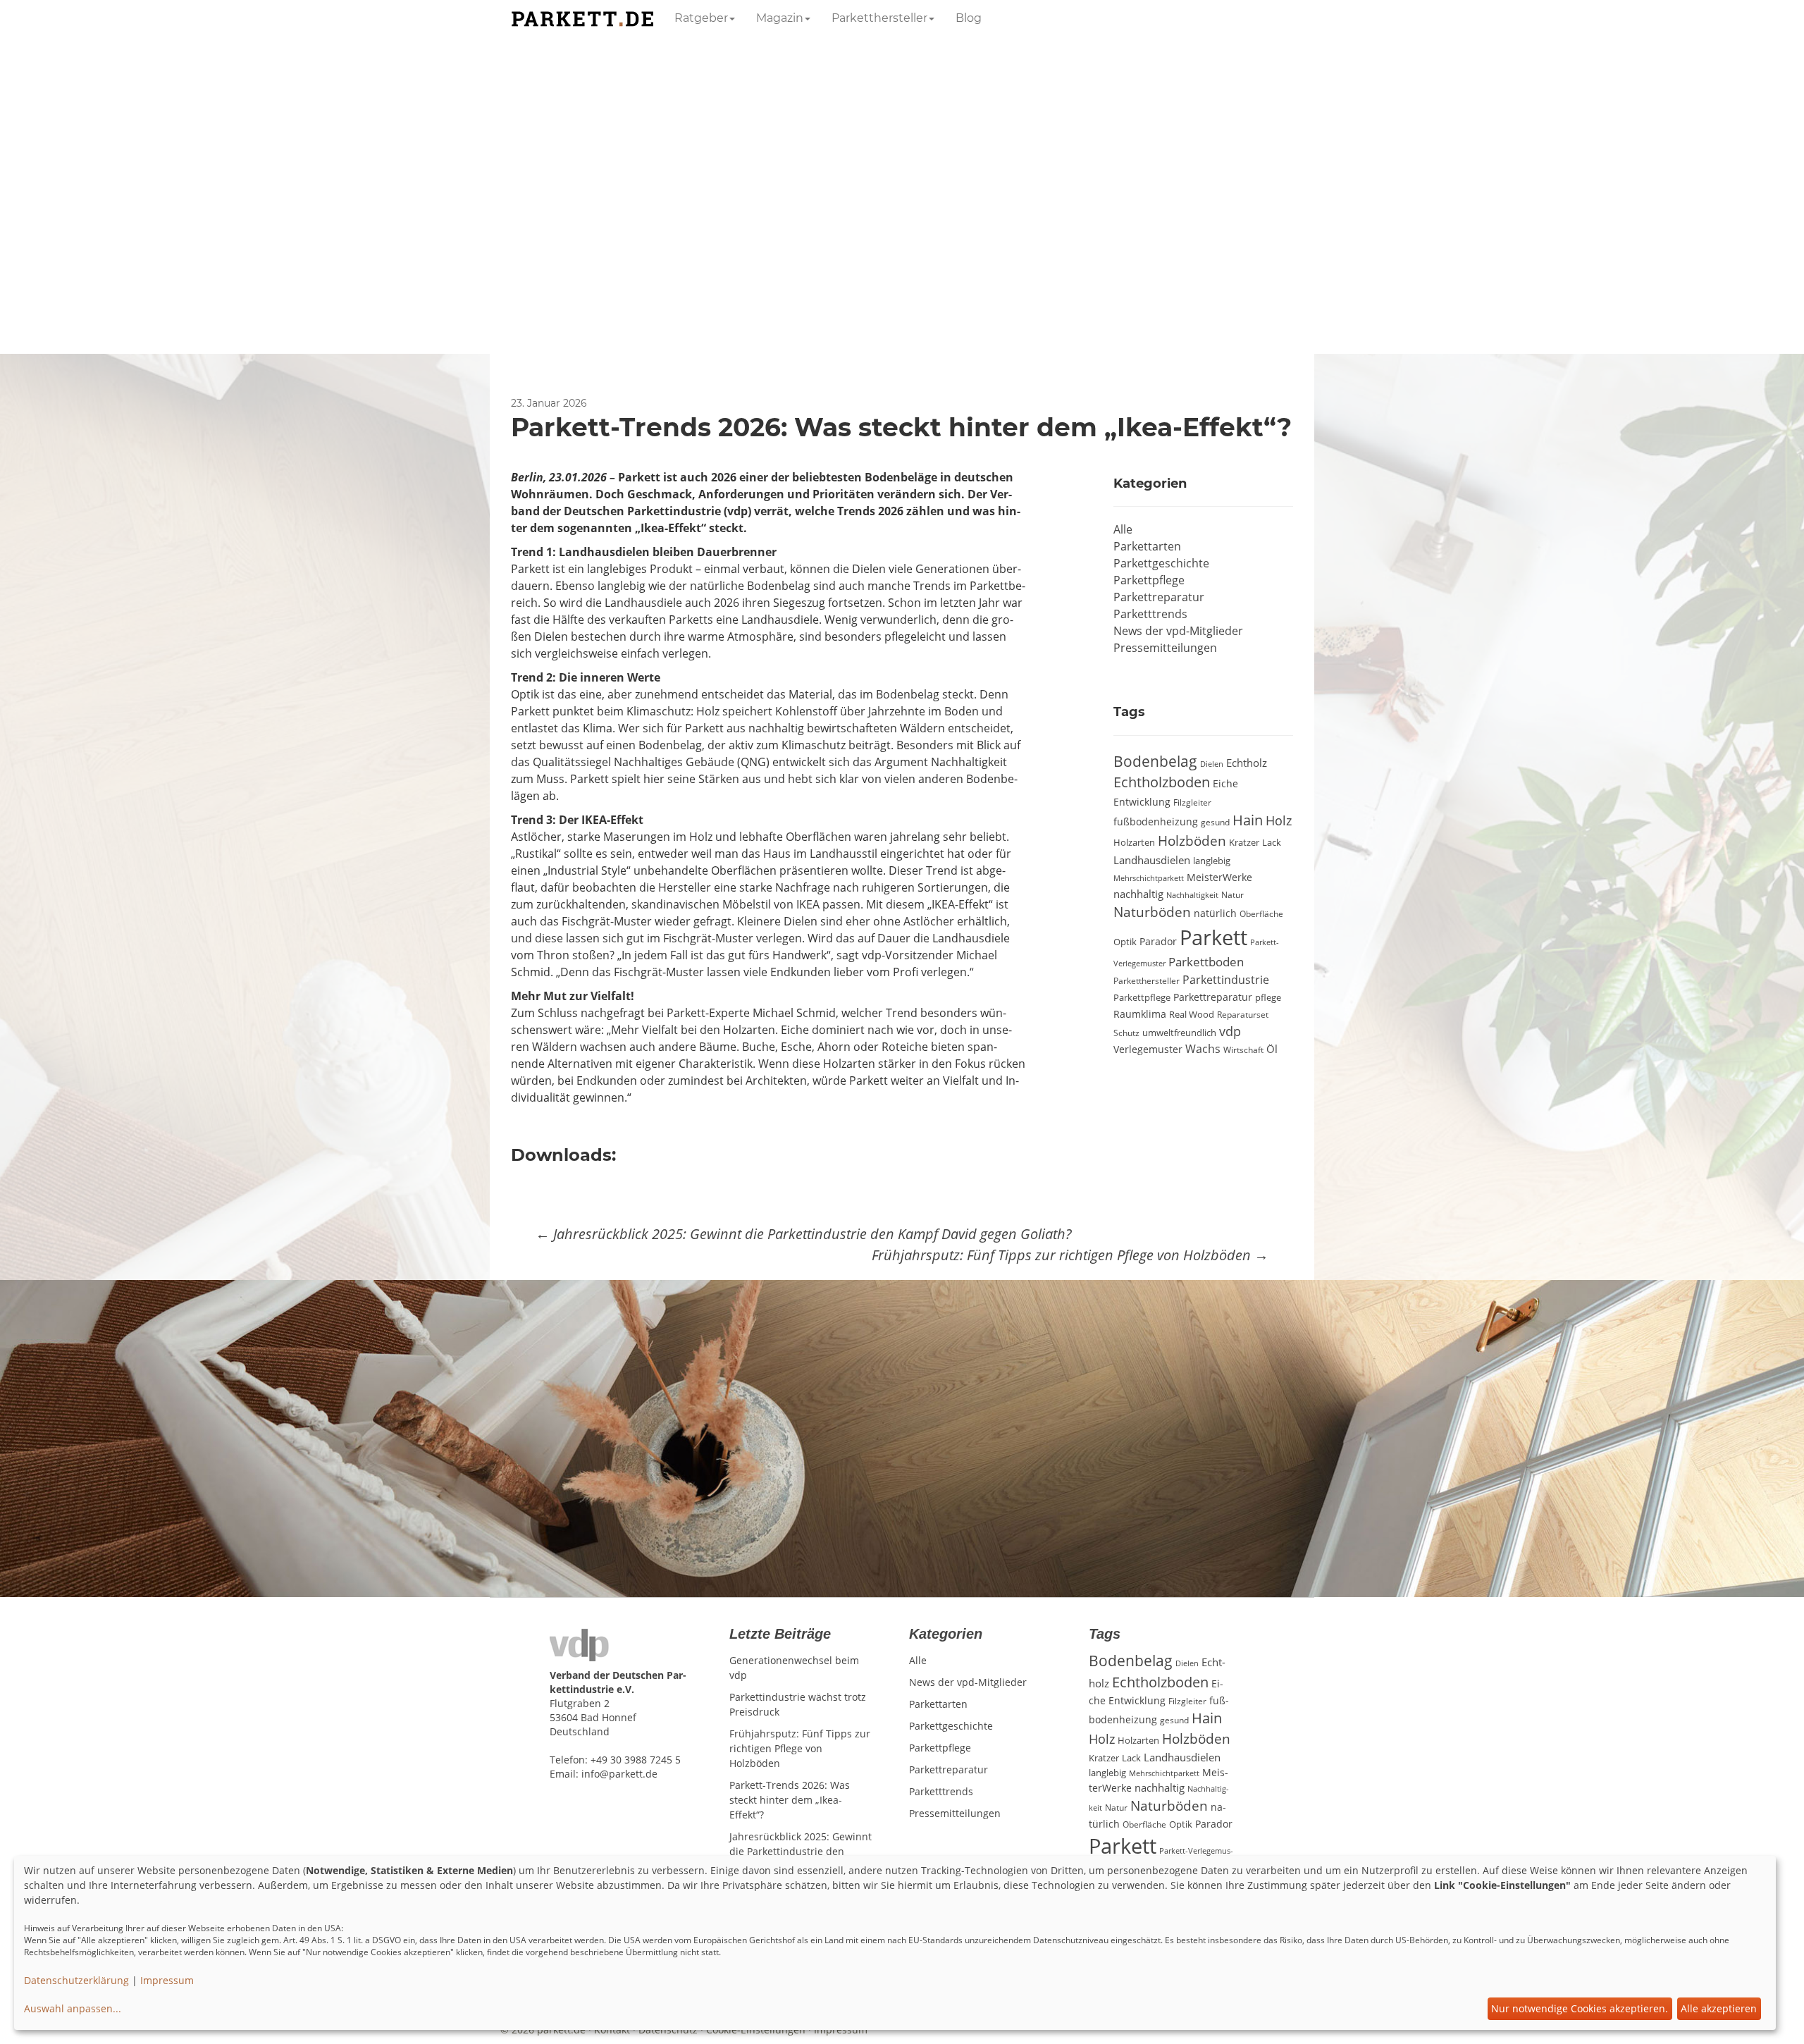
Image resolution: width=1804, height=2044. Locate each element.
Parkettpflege (1149, 580)
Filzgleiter (1192, 802)
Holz (1279, 820)
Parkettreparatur (1159, 597)
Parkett (1213, 937)
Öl (1272, 1049)
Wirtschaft (1243, 1049)
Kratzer (1244, 842)
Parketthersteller (879, 18)
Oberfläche (1261, 913)
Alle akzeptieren (1719, 2008)
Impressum (167, 1980)
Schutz (1126, 1033)
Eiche (1225, 784)
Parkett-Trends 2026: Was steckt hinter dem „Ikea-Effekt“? (790, 1800)
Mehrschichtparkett (1149, 878)
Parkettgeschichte (1161, 563)
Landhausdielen (1152, 860)
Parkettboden (1206, 962)
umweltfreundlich (1179, 1033)
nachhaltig (1138, 894)
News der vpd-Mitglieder (1178, 631)
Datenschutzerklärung (76, 1980)
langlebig (1212, 861)
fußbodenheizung (1156, 822)
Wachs (1203, 1049)
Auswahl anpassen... (73, 2008)
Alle (1123, 529)
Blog (969, 18)
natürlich (1215, 913)
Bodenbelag (1155, 761)
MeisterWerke (1219, 877)
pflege (1268, 997)
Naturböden (1152, 912)
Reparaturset (1243, 1014)
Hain (1248, 820)
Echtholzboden (1162, 782)
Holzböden (1192, 841)
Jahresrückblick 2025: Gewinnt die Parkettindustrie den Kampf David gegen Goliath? (804, 1234)
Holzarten (1134, 842)
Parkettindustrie (1226, 980)
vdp (1230, 1031)
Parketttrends (1150, 614)
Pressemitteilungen (1165, 648)
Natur (1232, 894)
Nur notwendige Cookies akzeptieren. (1580, 2008)
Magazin (780, 18)
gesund (1215, 822)
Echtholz (1247, 763)
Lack (1272, 842)
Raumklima (1140, 1014)
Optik (1125, 942)
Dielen (1212, 764)
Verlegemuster (1148, 1049)
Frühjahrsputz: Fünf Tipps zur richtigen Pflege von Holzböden (1070, 1255)
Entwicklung (1142, 802)
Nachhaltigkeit (1192, 895)
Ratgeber (701, 18)
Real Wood (1192, 1014)
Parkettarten (1147, 546)
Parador (1158, 941)
